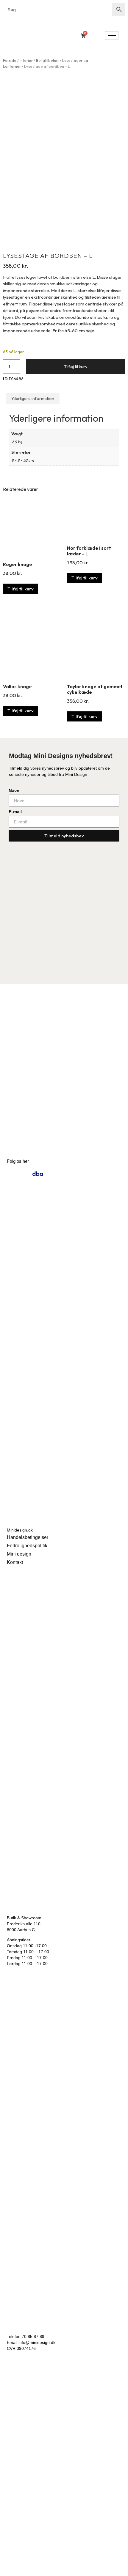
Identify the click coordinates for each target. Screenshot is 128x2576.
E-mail (15, 812)
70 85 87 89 (33, 2336)
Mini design (19, 1554)
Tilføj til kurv (76, 367)
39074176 (26, 2348)
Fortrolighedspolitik (27, 1546)
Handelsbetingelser (28, 1537)
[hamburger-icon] (112, 36)
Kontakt (15, 1562)
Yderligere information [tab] (33, 398)
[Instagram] (12, 1174)
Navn (14, 791)
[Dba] (38, 1174)
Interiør (26, 60)
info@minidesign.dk (37, 2342)
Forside (10, 60)
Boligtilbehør (47, 60)
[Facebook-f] (25, 1174)
